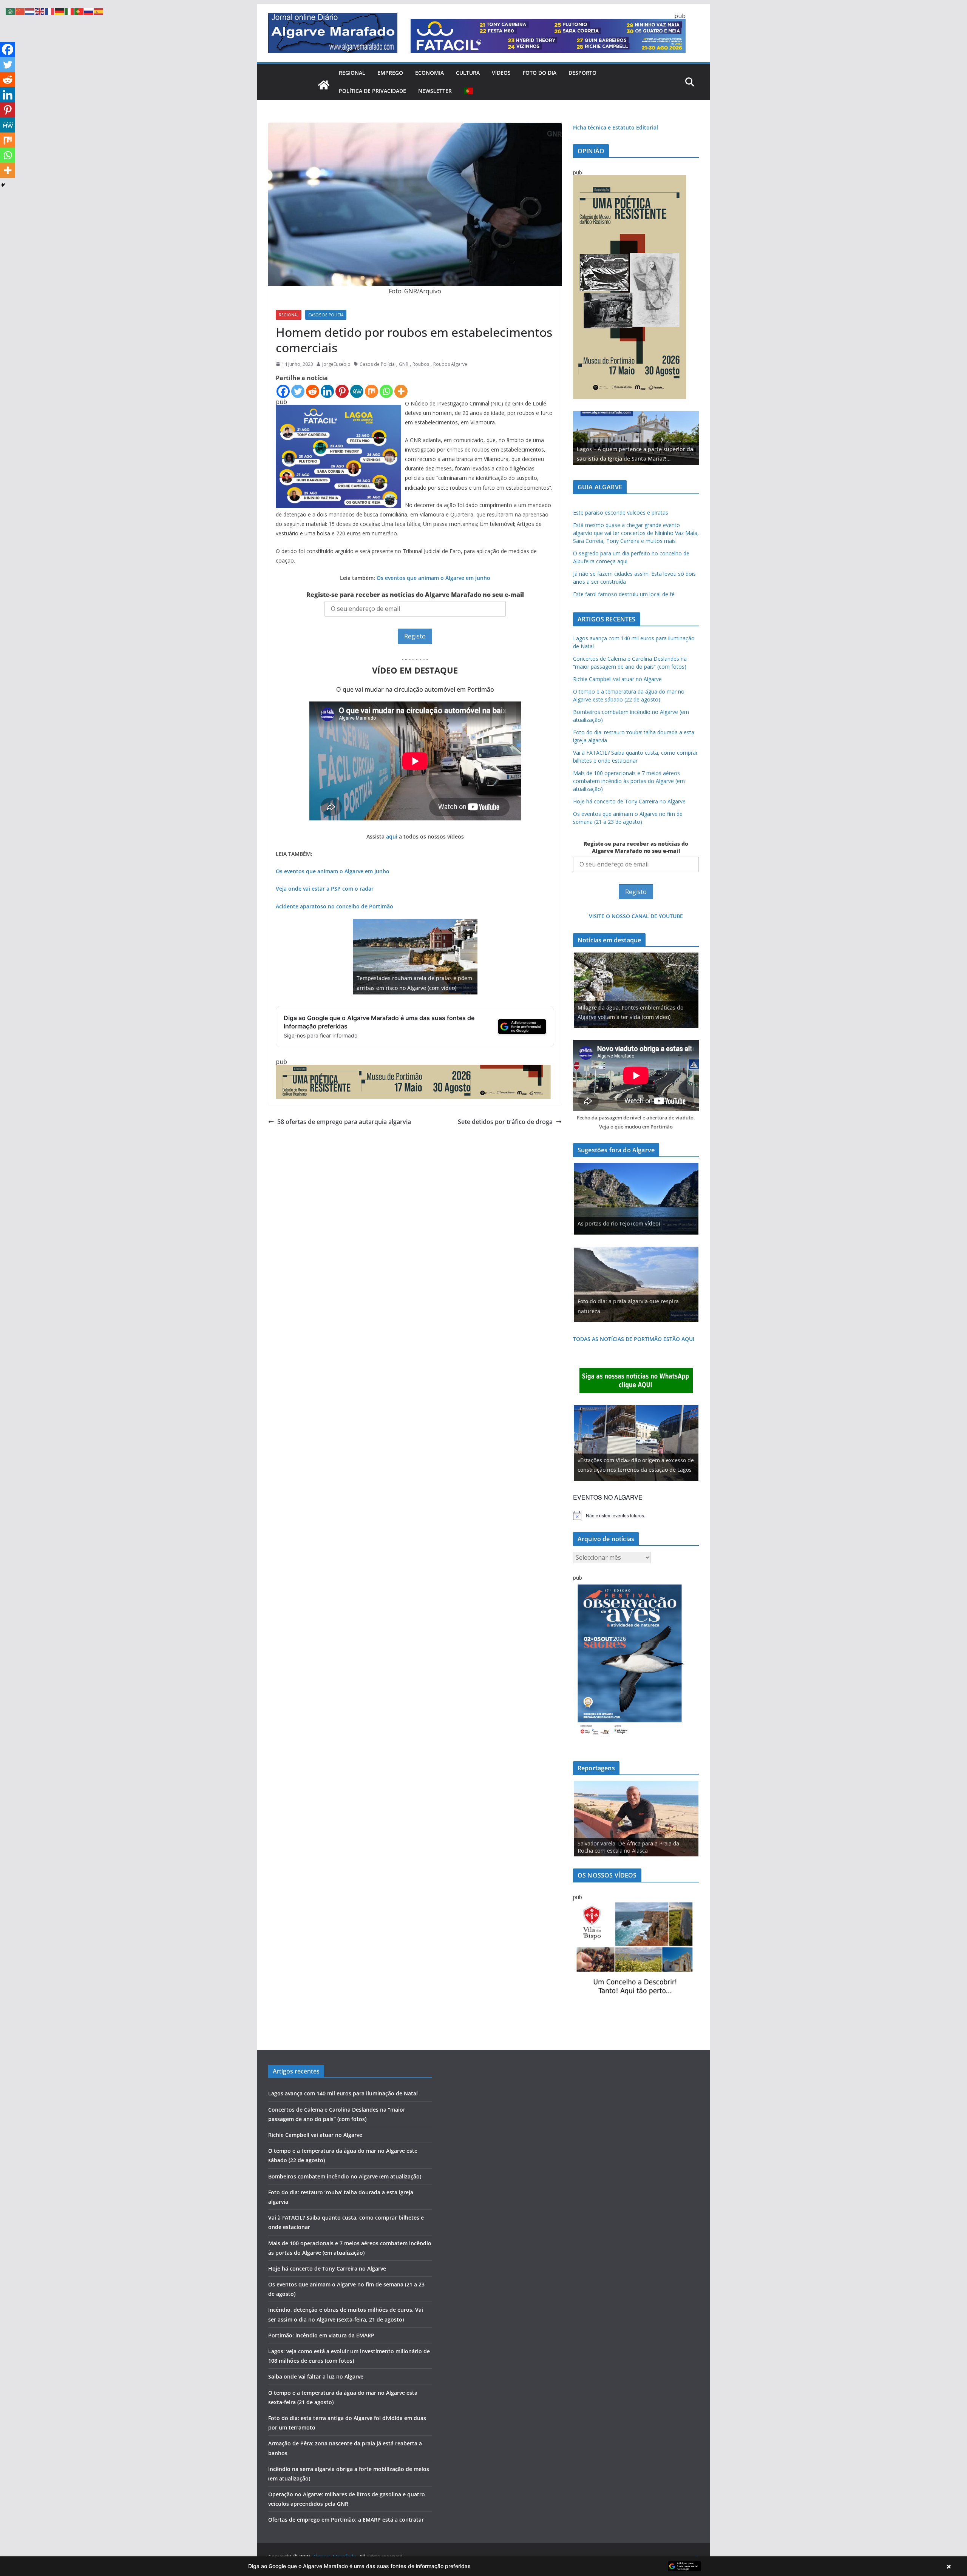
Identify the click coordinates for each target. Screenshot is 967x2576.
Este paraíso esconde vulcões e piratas (621, 513)
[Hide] (3, 185)
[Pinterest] (342, 391)
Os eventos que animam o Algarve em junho (433, 578)
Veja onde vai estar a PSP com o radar (325, 889)
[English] (40, 11)
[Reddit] (313, 391)
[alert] (636, 1515)
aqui (392, 836)
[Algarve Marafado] (324, 85)
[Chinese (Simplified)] (20, 11)
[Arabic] (11, 11)
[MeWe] (357, 391)
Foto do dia (540, 73)
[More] (401, 391)
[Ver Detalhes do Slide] (636, 438)
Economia (429, 73)
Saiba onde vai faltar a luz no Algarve (316, 2376)
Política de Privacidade (372, 91)
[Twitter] (298, 391)
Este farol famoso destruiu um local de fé (624, 594)
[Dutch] (30, 11)
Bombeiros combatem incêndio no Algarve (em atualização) (345, 2176)
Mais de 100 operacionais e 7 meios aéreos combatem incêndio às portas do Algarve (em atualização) (629, 781)
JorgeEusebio (336, 364)
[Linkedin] (327, 391)
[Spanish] (99, 11)
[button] (483, 2566)
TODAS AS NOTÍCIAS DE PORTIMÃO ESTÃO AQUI (634, 1339)
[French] (50, 11)
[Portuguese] (469, 91)
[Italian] (70, 11)
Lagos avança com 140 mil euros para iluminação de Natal (343, 2093)
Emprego (390, 73)
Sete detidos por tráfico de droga (505, 1122)
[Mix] (372, 391)
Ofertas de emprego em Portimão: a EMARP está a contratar (346, 2520)
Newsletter (435, 91)
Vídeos (501, 73)
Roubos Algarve (450, 364)
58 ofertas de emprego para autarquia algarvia (344, 1122)
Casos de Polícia (326, 315)
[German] (60, 11)
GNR (404, 364)
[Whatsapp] (386, 391)
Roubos (421, 364)
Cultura (468, 73)
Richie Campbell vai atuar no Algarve (617, 679)
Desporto (582, 73)
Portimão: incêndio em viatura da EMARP (321, 2335)
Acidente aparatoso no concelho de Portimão (334, 906)
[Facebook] (283, 391)
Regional (352, 73)
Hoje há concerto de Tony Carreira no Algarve (629, 801)
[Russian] (89, 11)
